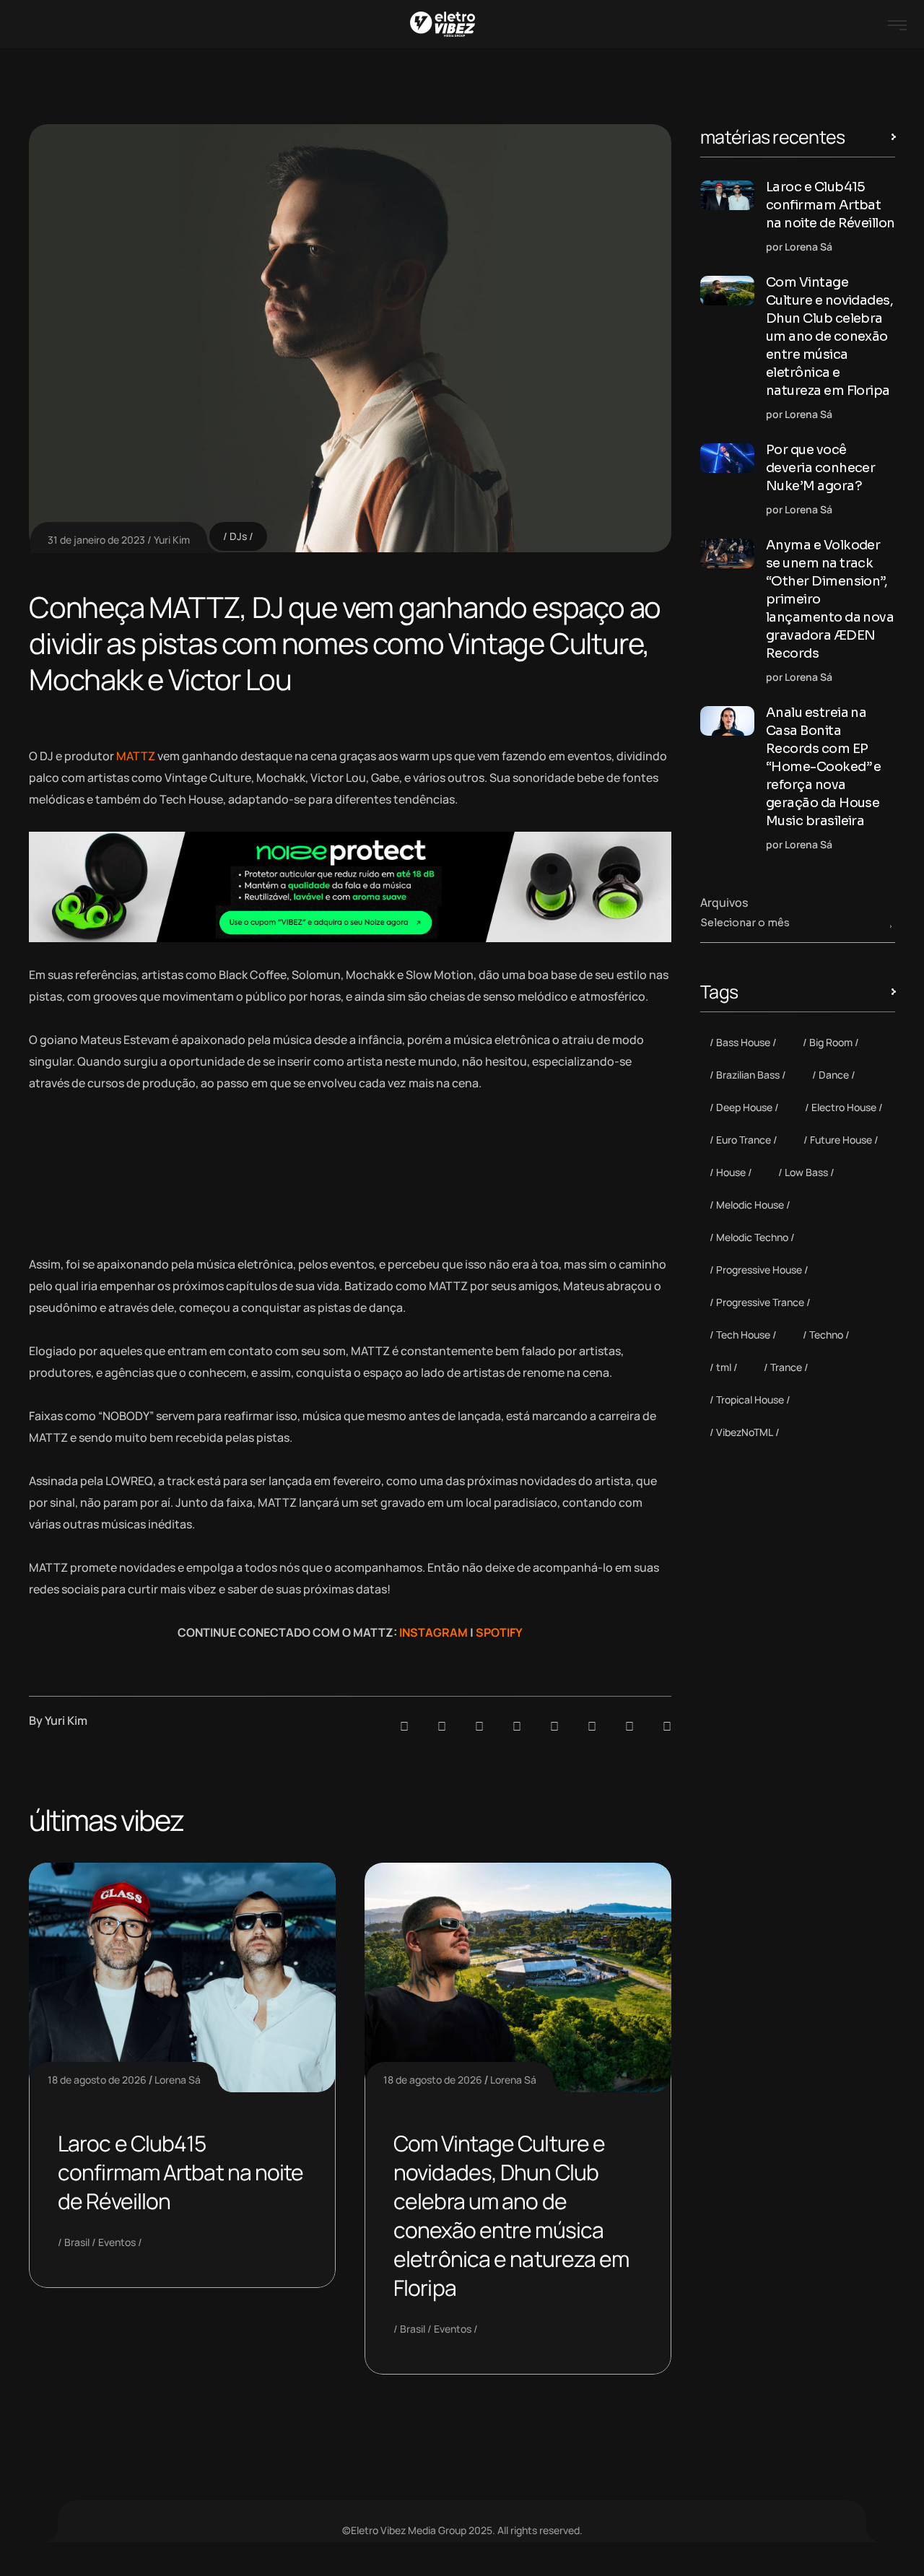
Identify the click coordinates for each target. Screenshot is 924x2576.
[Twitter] (629, 1726)
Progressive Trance (760, 1302)
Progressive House (759, 1270)
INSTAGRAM (433, 1632)
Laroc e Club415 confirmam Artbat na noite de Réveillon (181, 2172)
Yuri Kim (172, 540)
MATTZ (136, 756)
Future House (841, 1140)
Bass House (743, 1042)
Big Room (831, 1042)
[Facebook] (479, 1726)
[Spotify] (442, 1726)
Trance (786, 1367)
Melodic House (750, 1205)
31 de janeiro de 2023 (96, 540)
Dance (834, 1075)
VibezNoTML (745, 1432)
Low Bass (806, 1172)
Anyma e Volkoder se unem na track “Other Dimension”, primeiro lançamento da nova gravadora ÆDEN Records (830, 599)
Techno (826, 1335)
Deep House (744, 1107)
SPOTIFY (499, 1632)
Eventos (117, 2242)
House (731, 1172)
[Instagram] (554, 1726)
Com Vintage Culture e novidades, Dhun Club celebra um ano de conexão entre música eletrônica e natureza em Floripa (511, 2215)
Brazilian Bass (748, 1075)
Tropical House (750, 1400)
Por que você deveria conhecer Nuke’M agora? (820, 468)
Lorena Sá (178, 2080)
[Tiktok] (592, 1726)
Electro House (844, 1107)
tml (724, 1367)
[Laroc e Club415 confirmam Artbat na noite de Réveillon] (727, 195)
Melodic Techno (752, 1237)
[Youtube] (667, 1726)
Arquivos (724, 902)
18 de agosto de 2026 (97, 2080)
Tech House (743, 1335)
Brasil (77, 2242)
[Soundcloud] (404, 1726)
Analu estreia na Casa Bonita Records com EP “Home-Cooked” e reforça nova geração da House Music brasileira (824, 767)
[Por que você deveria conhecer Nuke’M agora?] (727, 458)
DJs (238, 536)
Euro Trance (744, 1140)
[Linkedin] (517, 1726)
